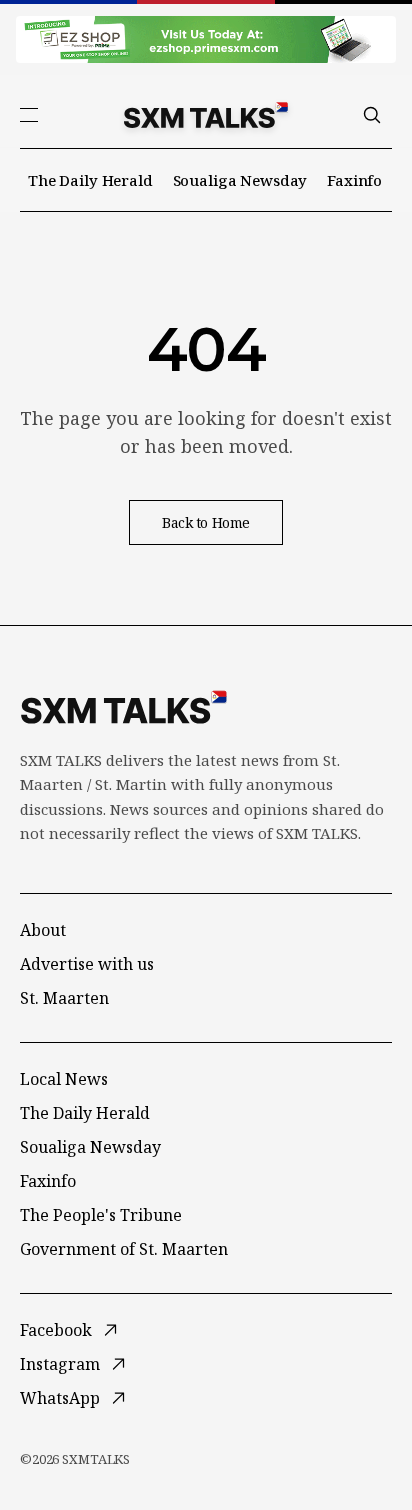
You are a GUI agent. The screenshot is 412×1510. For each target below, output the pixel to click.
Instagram (60, 1364)
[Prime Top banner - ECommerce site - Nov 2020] (206, 39)
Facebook (56, 1330)
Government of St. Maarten (124, 1249)
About (43, 930)
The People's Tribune (101, 1215)
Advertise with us (87, 964)
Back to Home (206, 522)
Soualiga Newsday (240, 180)
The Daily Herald (90, 180)
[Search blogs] (372, 115)
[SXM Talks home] (206, 115)
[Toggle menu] (29, 115)
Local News (64, 1079)
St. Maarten (64, 998)
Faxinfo (354, 180)
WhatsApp (60, 1398)
